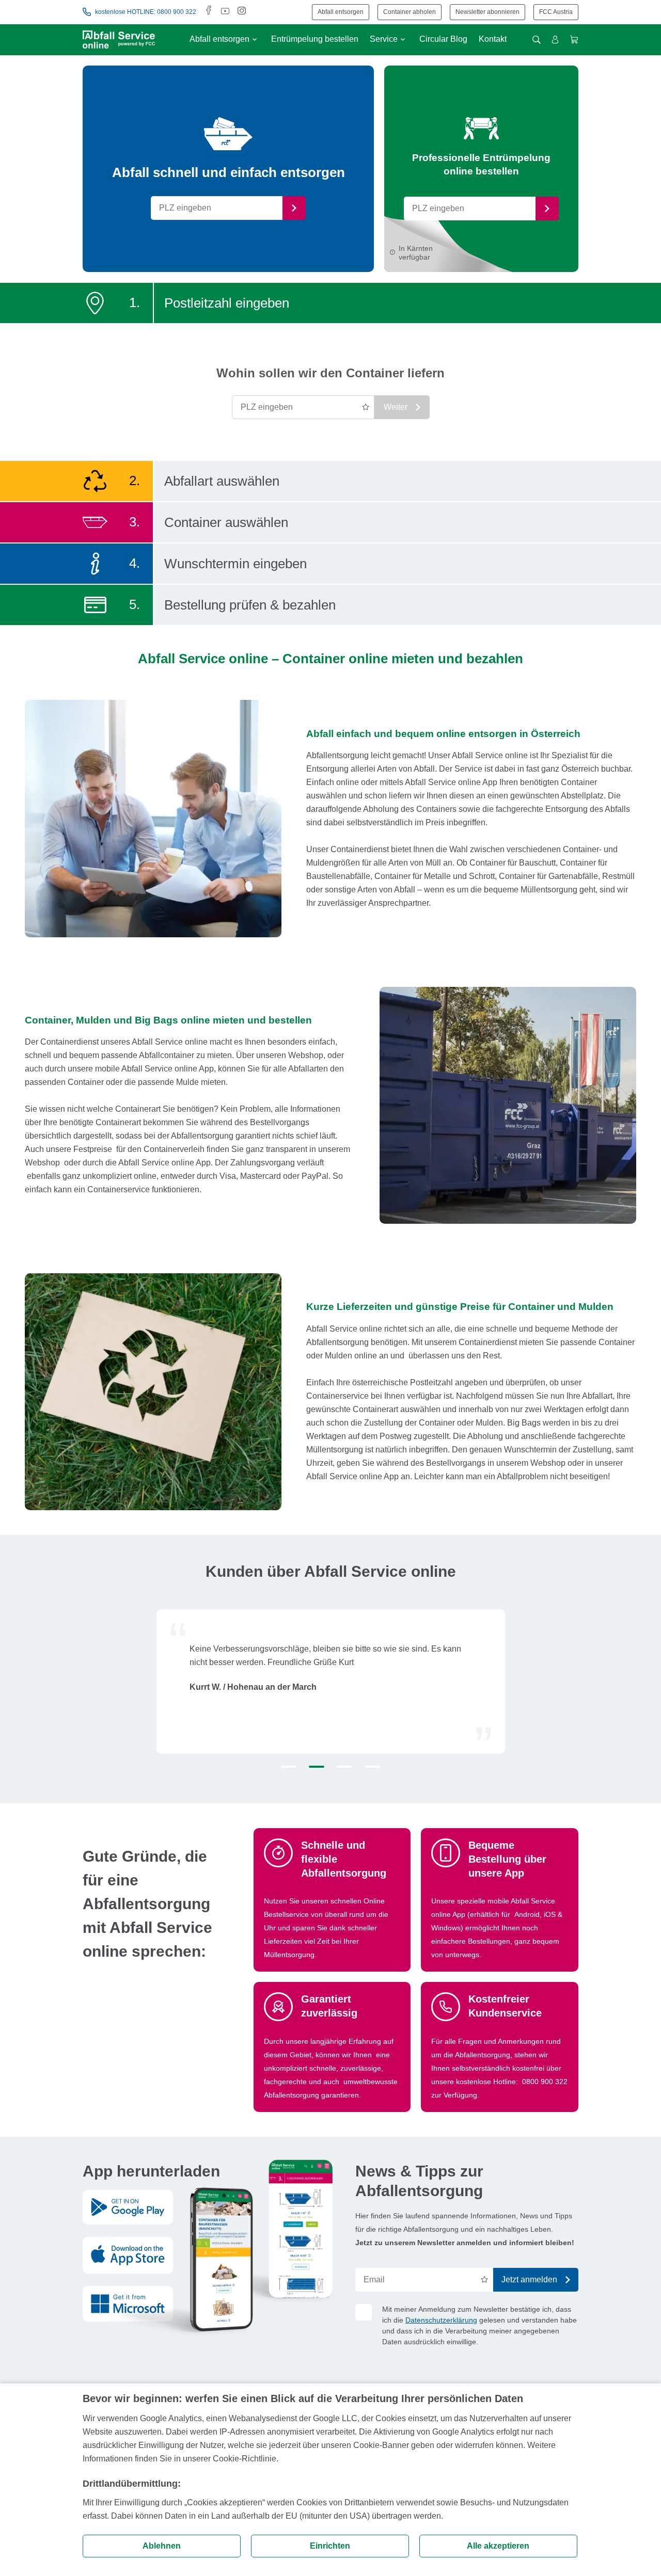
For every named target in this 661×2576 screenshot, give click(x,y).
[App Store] (128, 2255)
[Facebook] (209, 12)
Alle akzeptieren (498, 2546)
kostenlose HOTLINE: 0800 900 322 (146, 12)
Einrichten (330, 2546)
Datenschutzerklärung (441, 2320)
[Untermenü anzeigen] (255, 39)
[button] (289, 1767)
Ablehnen (162, 2546)
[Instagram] (242, 12)
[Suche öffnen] (537, 40)
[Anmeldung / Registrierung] (555, 40)
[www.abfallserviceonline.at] (119, 39)
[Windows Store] (128, 2303)
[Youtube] (225, 12)
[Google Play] (128, 2207)
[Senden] (294, 208)
